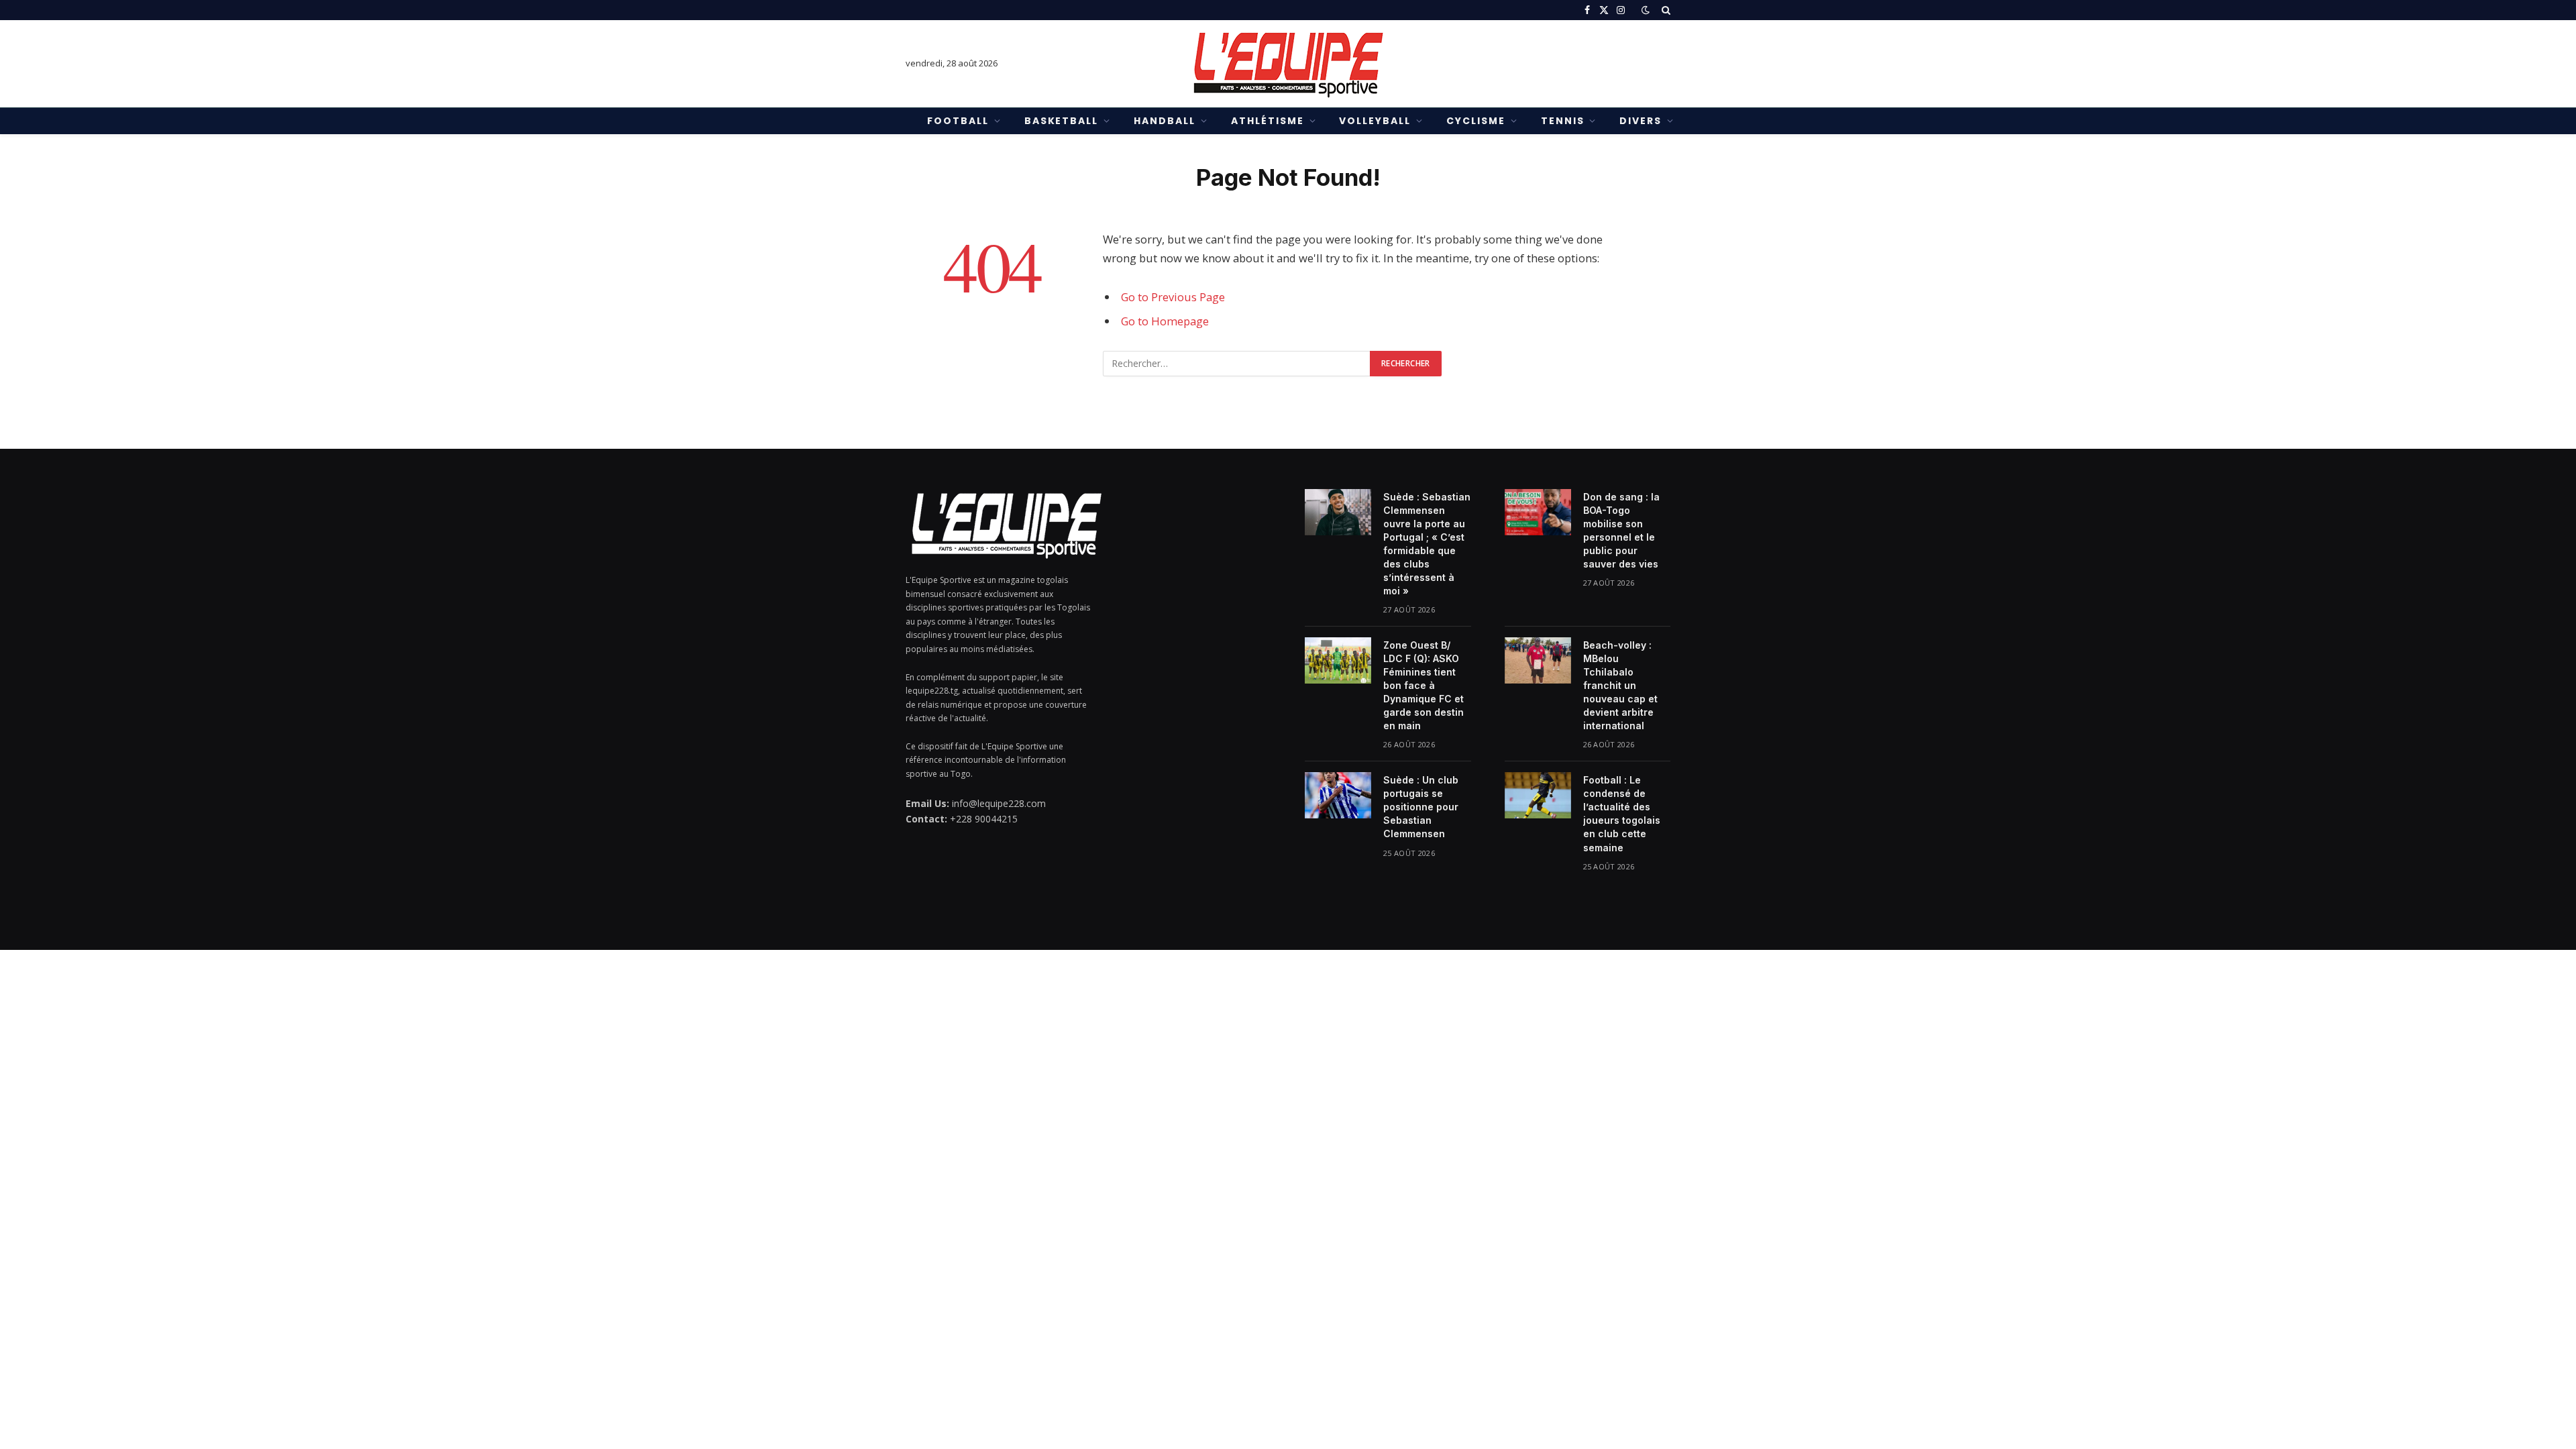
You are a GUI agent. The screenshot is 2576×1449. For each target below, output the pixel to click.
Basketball (1062, 121)
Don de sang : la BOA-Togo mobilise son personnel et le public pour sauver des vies (1621, 530)
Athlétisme (1268, 121)
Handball (1165, 121)
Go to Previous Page (1173, 297)
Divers (1641, 121)
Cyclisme (1476, 121)
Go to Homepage (1165, 321)
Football (958, 121)
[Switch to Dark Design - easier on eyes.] (1646, 10)
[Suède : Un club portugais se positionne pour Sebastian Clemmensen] (1338, 795)
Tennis (1563, 121)
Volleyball (1375, 121)
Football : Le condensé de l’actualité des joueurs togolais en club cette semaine (1622, 813)
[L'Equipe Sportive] (1288, 64)
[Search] (1665, 10)
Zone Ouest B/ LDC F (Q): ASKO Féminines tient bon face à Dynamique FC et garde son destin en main (1424, 685)
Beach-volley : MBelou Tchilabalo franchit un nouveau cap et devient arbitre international (1620, 685)
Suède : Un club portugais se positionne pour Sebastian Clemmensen (1421, 807)
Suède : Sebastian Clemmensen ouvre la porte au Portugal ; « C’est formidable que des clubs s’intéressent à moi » (1427, 544)
